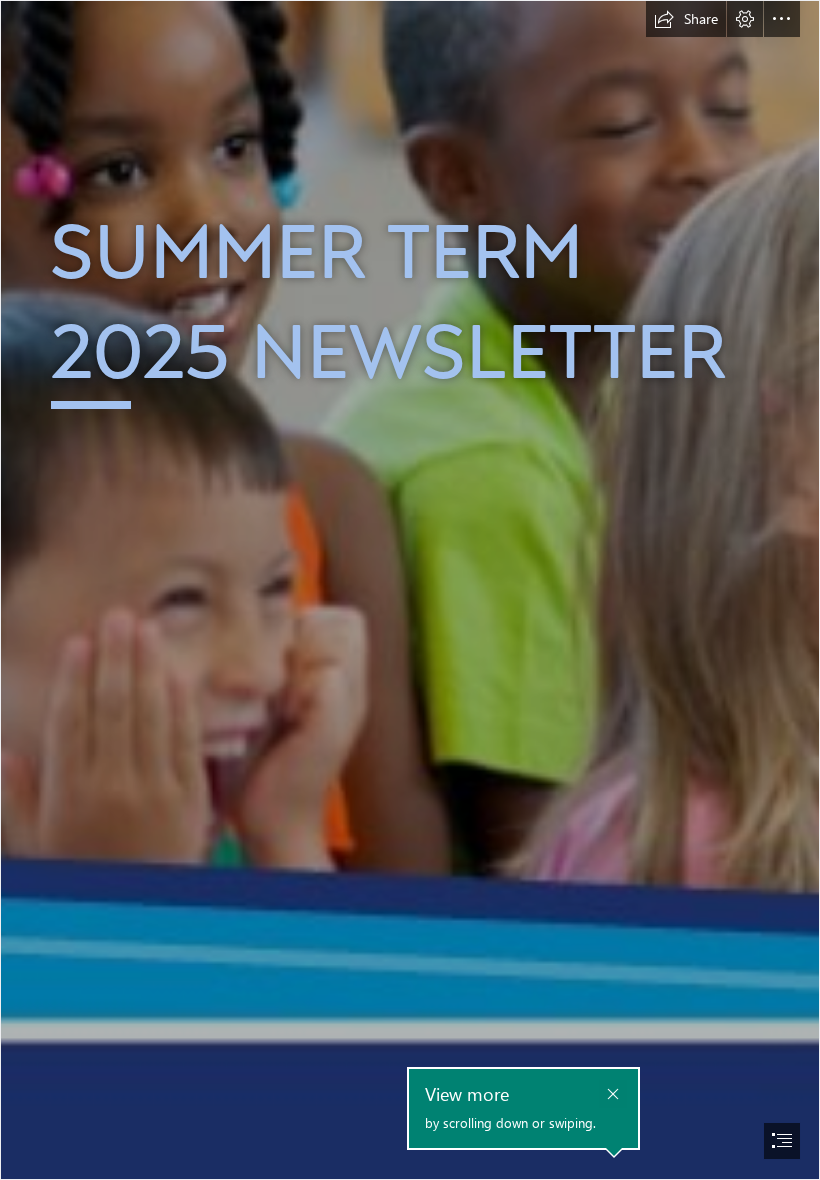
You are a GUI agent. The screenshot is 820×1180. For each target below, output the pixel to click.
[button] (686, 19)
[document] (410, 590)
